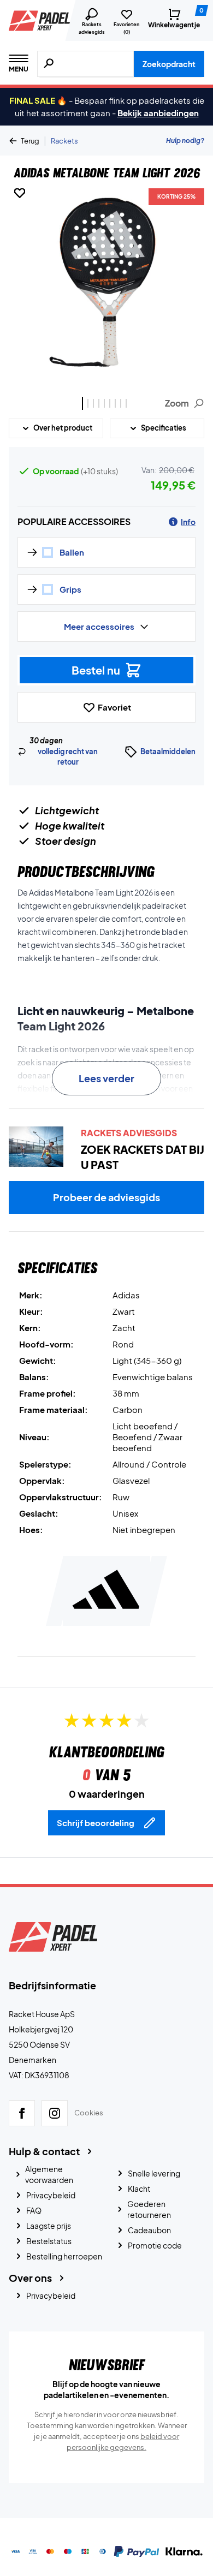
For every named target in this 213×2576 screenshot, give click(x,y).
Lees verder (106, 1078)
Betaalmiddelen (168, 752)
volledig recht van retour (68, 757)
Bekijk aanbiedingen (158, 113)
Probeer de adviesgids (106, 1197)
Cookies (89, 2113)
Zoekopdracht (169, 64)
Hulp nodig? (185, 141)
